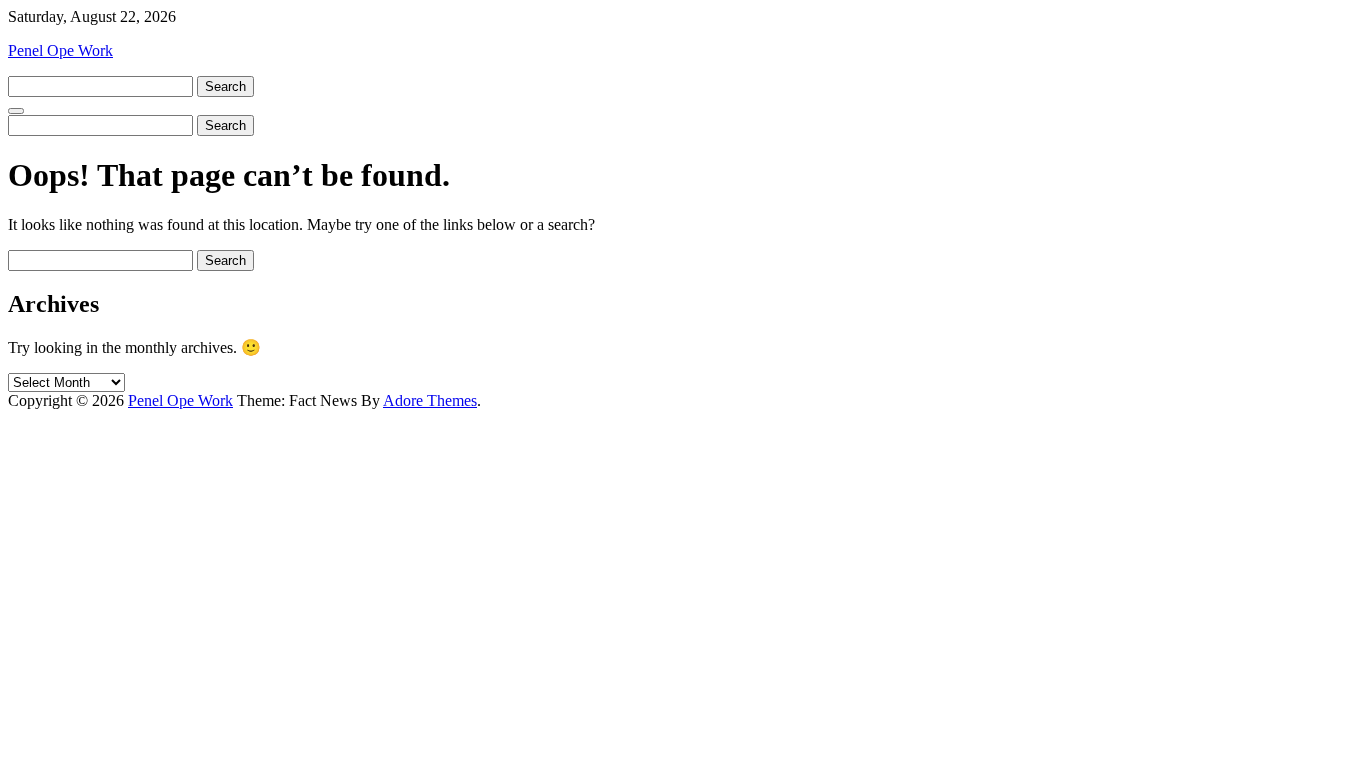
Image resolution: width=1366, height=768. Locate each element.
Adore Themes (430, 400)
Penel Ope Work (60, 50)
